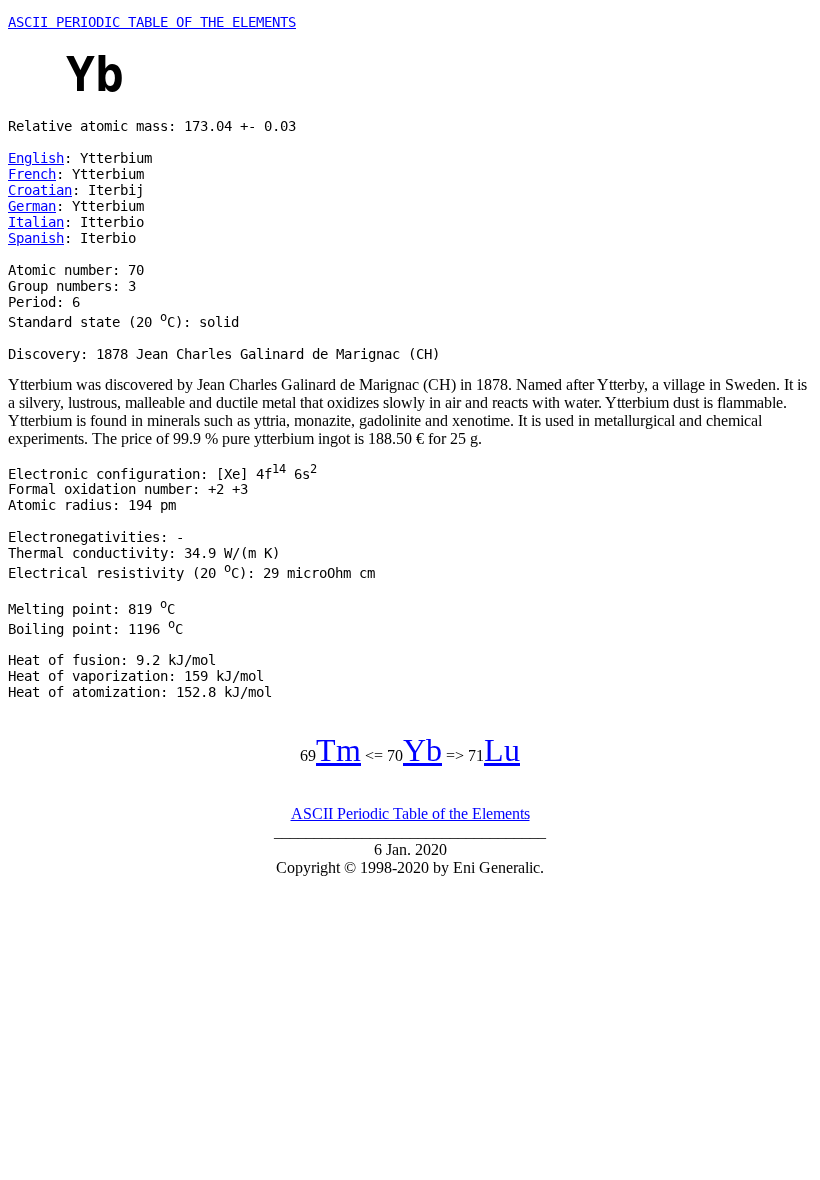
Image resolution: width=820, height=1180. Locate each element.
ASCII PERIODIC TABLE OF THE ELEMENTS (152, 22)
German (32, 206)
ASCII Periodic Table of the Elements (410, 813)
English (36, 158)
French (32, 174)
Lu (502, 750)
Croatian (40, 190)
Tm (338, 750)
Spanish (36, 238)
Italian (36, 222)
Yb (422, 750)
